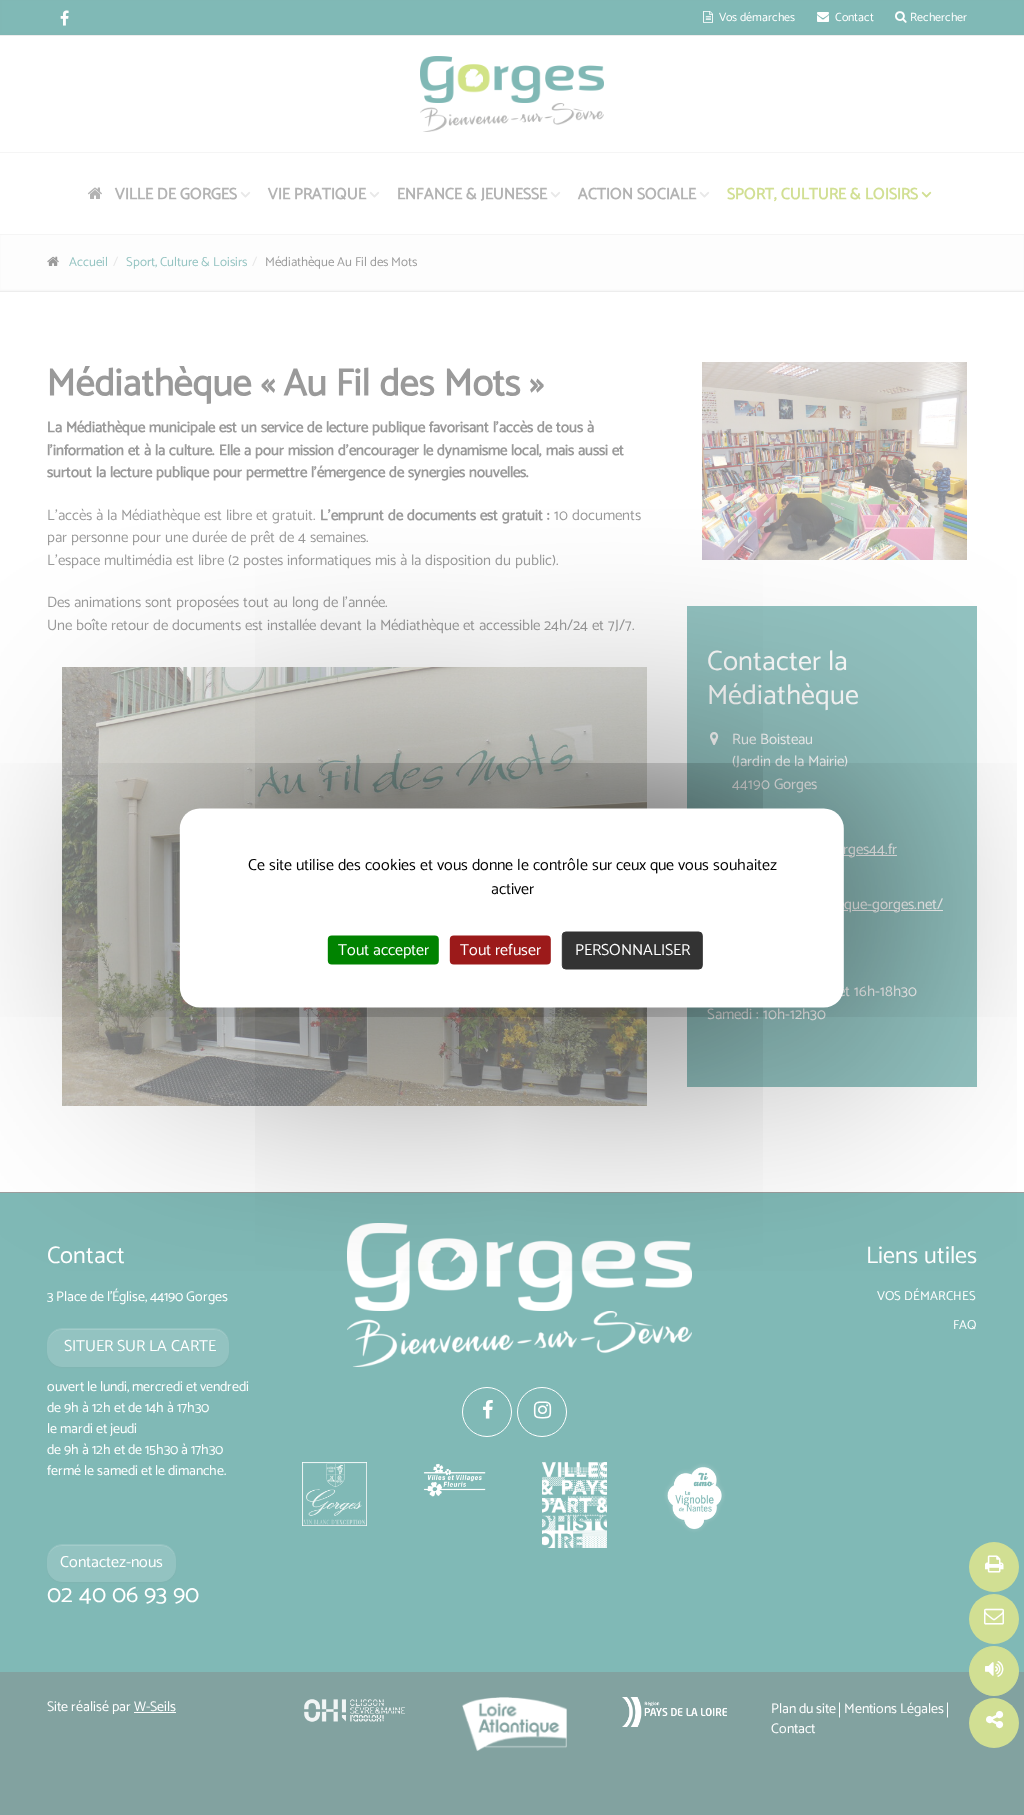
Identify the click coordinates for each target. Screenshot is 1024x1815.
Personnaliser (632, 949)
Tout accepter (383, 949)
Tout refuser (500, 949)
